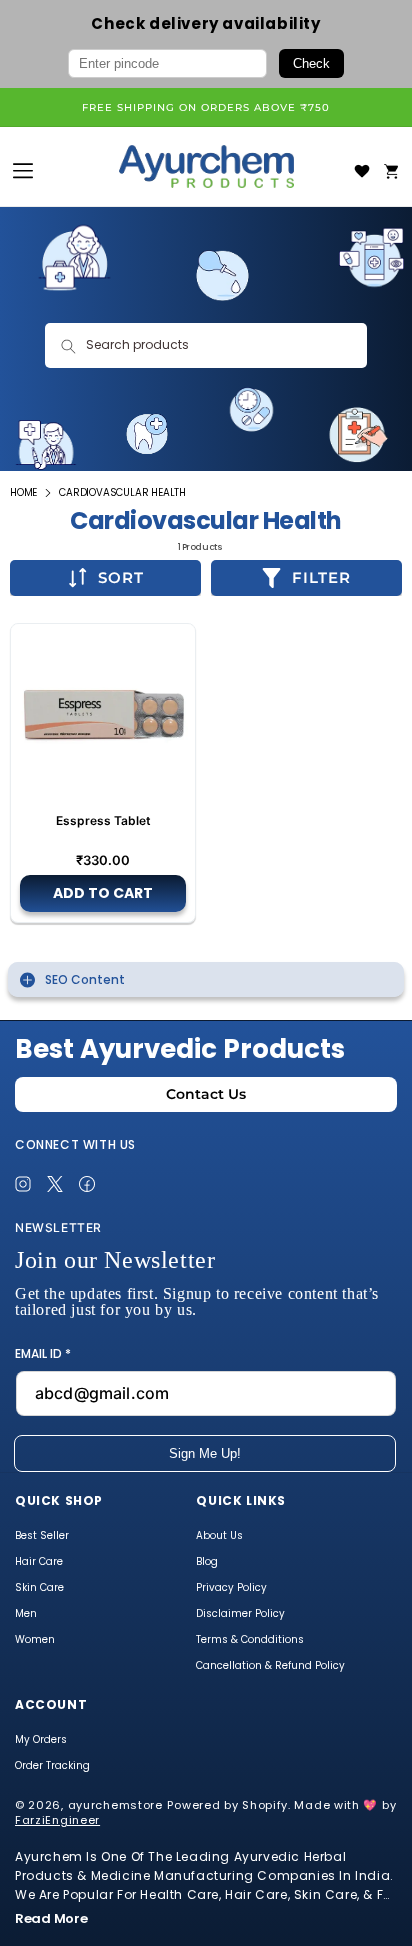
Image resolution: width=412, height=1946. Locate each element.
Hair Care (39, 1563)
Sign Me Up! (205, 1453)
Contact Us (206, 1094)
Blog (207, 1563)
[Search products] (68, 346)
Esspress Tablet (103, 820)
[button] (392, 171)
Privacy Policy (231, 1589)
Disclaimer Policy (240, 1615)
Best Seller (42, 1537)
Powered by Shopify (227, 1805)
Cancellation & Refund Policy (270, 1667)
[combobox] (205, 345)
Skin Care (39, 1589)
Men (26, 1615)
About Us (219, 1537)
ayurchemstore (115, 1805)
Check (311, 63)
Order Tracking (52, 1767)
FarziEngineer (57, 1820)
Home (23, 493)
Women (35, 1641)
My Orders (41, 1741)
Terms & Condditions (250, 1641)
